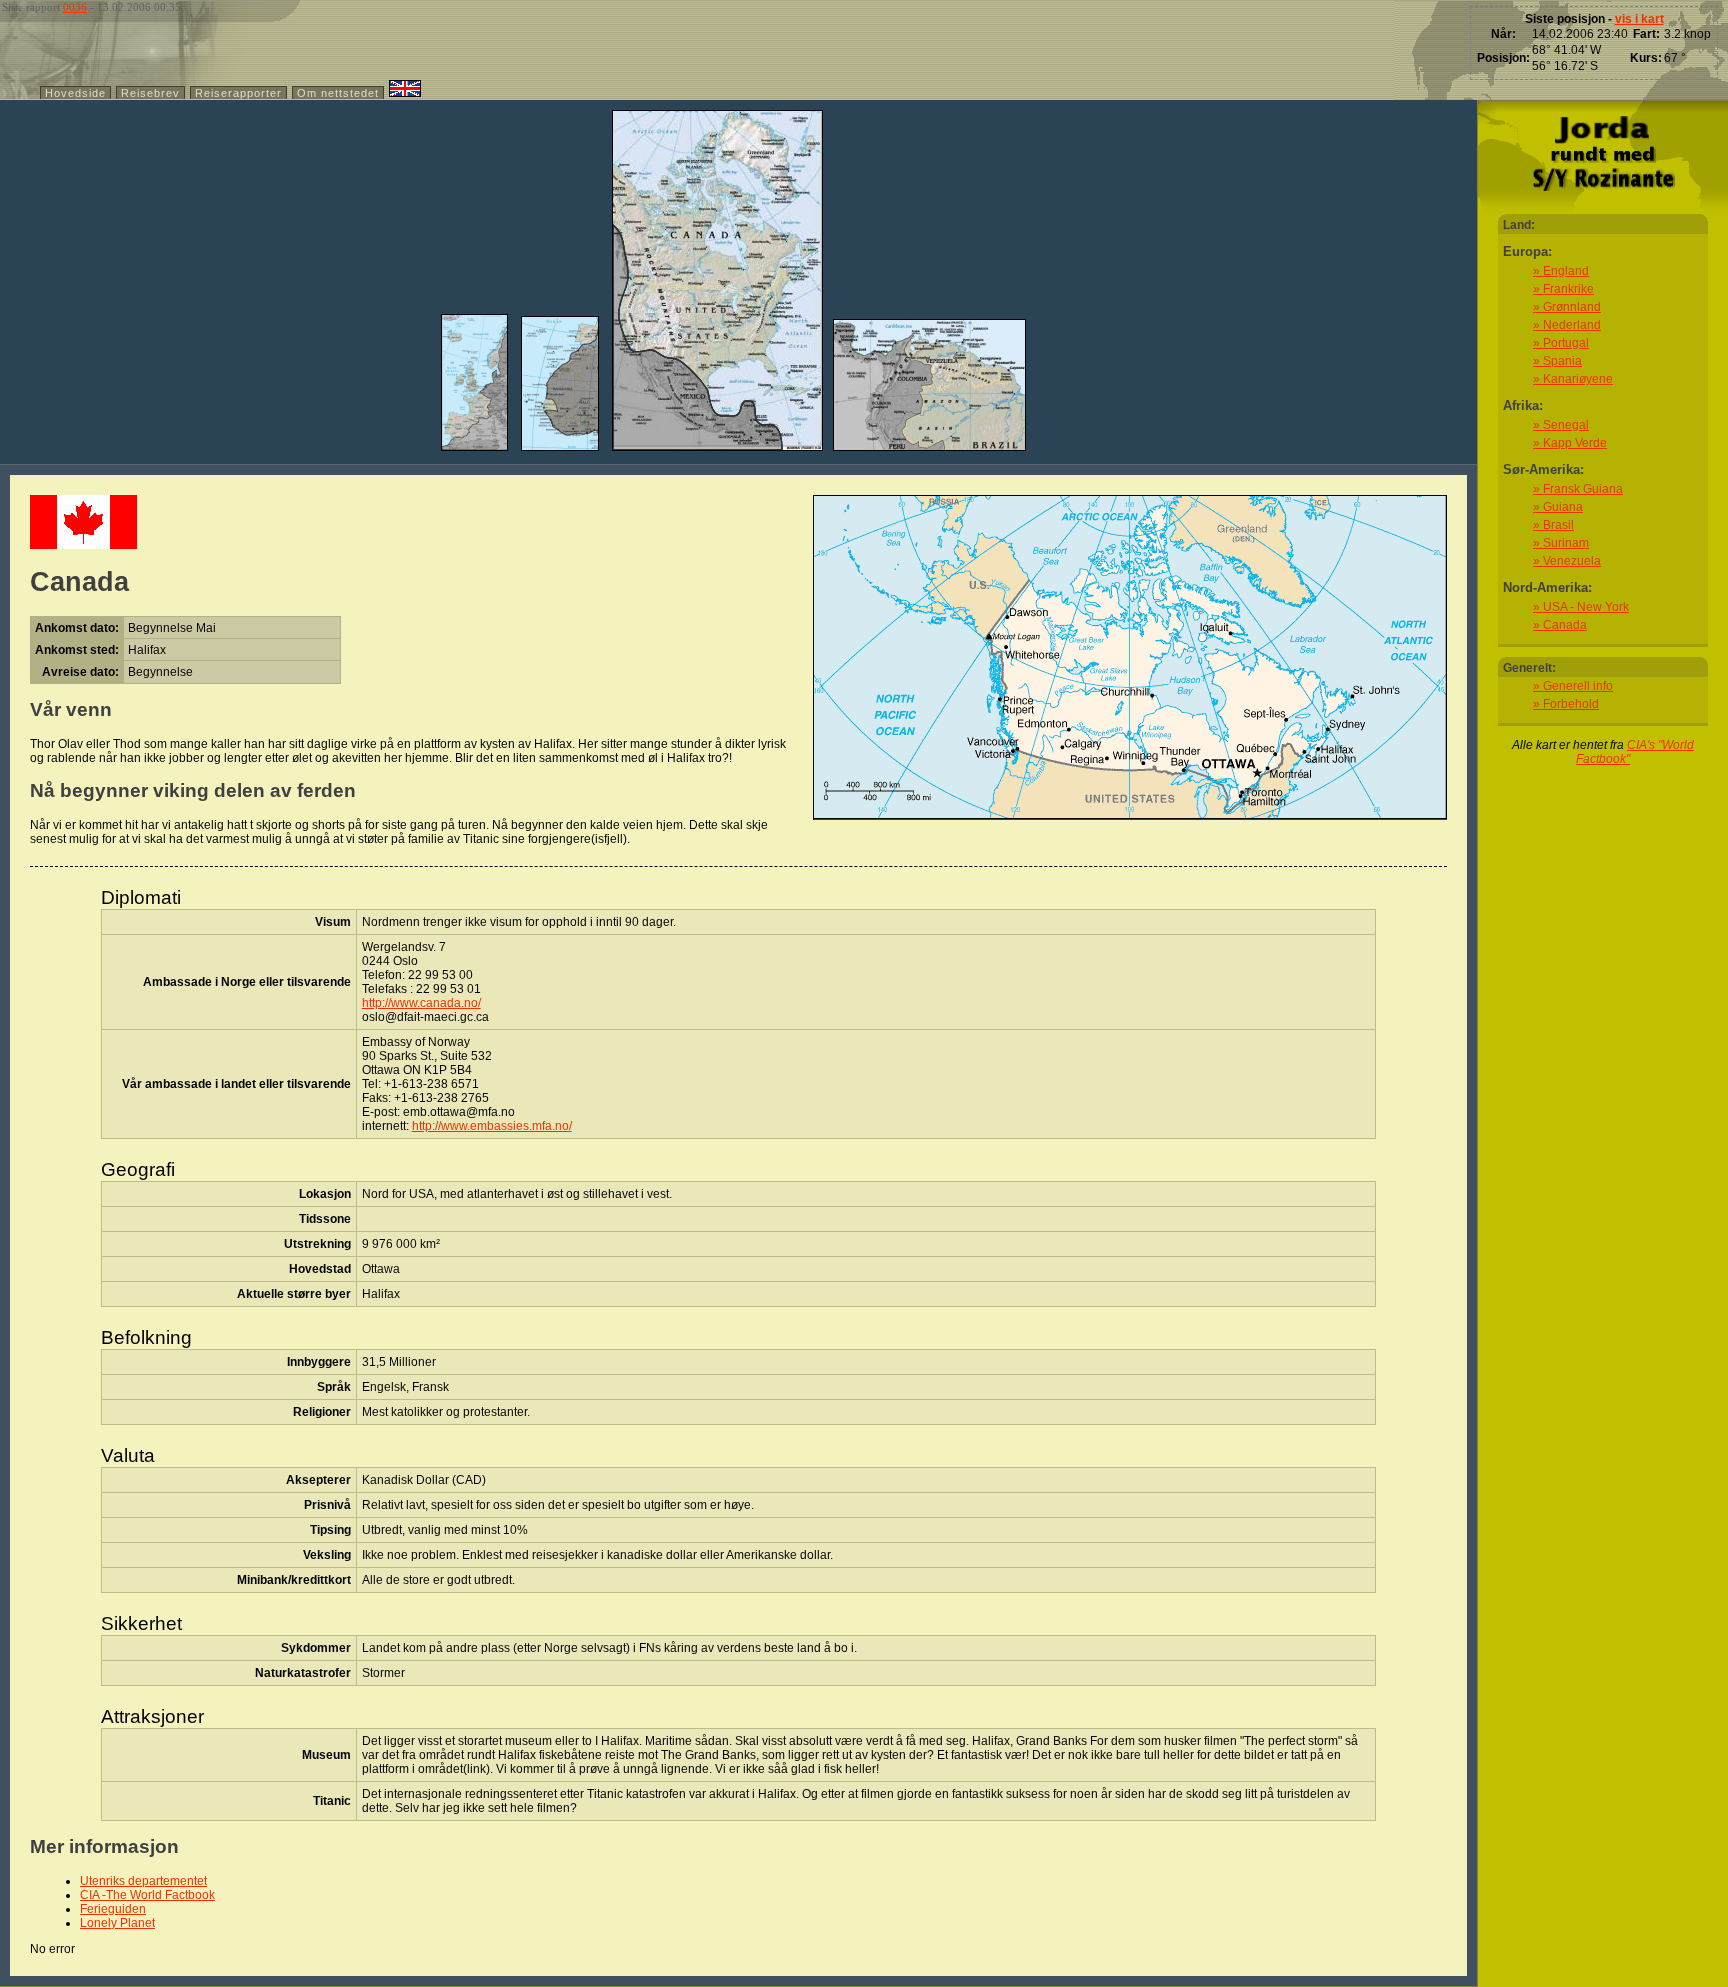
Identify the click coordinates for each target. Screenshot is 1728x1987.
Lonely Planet (117, 1923)
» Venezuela (1567, 561)
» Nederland (1567, 325)
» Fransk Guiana (1578, 489)
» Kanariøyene (1573, 379)
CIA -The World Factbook (147, 1895)
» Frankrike (1563, 289)
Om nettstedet (338, 93)
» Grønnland (1567, 307)
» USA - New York (1581, 607)
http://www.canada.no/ (421, 1003)
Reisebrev (150, 93)
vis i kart (1639, 19)
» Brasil (1553, 525)
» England (1561, 271)
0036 (75, 7)
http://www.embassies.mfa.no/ (492, 1126)
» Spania (1557, 361)
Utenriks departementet (143, 1881)
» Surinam (1561, 543)
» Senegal (1561, 425)
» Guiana (1558, 507)
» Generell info (1573, 686)
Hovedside (75, 93)
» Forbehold (1566, 704)
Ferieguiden (113, 1909)
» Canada (1560, 625)
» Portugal (1561, 343)
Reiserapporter (238, 93)
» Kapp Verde (1570, 443)
